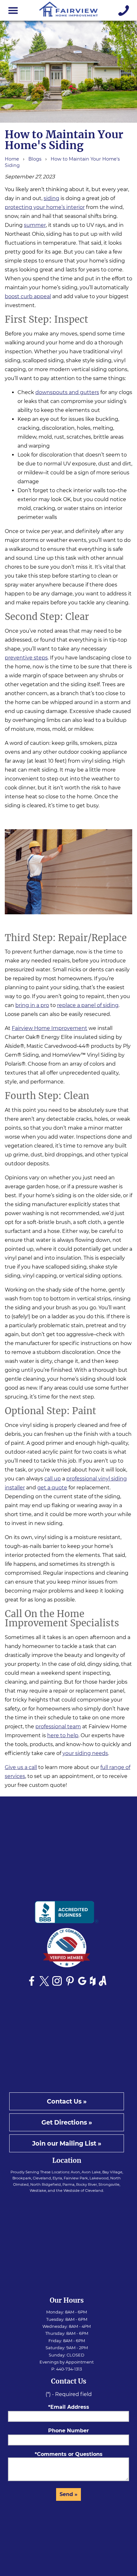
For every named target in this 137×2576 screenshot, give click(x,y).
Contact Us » (67, 2101)
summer (35, 225)
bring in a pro (32, 1005)
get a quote (52, 1488)
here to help (63, 1735)
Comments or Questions (70, 2454)
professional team (58, 1727)
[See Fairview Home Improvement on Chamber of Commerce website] (67, 1950)
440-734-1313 (69, 2369)
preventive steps (26, 658)
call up (53, 1479)
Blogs (35, 159)
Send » (68, 2494)
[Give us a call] (124, 11)
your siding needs (85, 1753)
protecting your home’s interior (45, 207)
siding (51, 198)
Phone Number (68, 2431)
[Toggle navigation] (13, 11)
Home (12, 159)
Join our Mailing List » (67, 2143)
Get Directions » (67, 2122)
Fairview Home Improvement (50, 1028)
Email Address (70, 2407)
